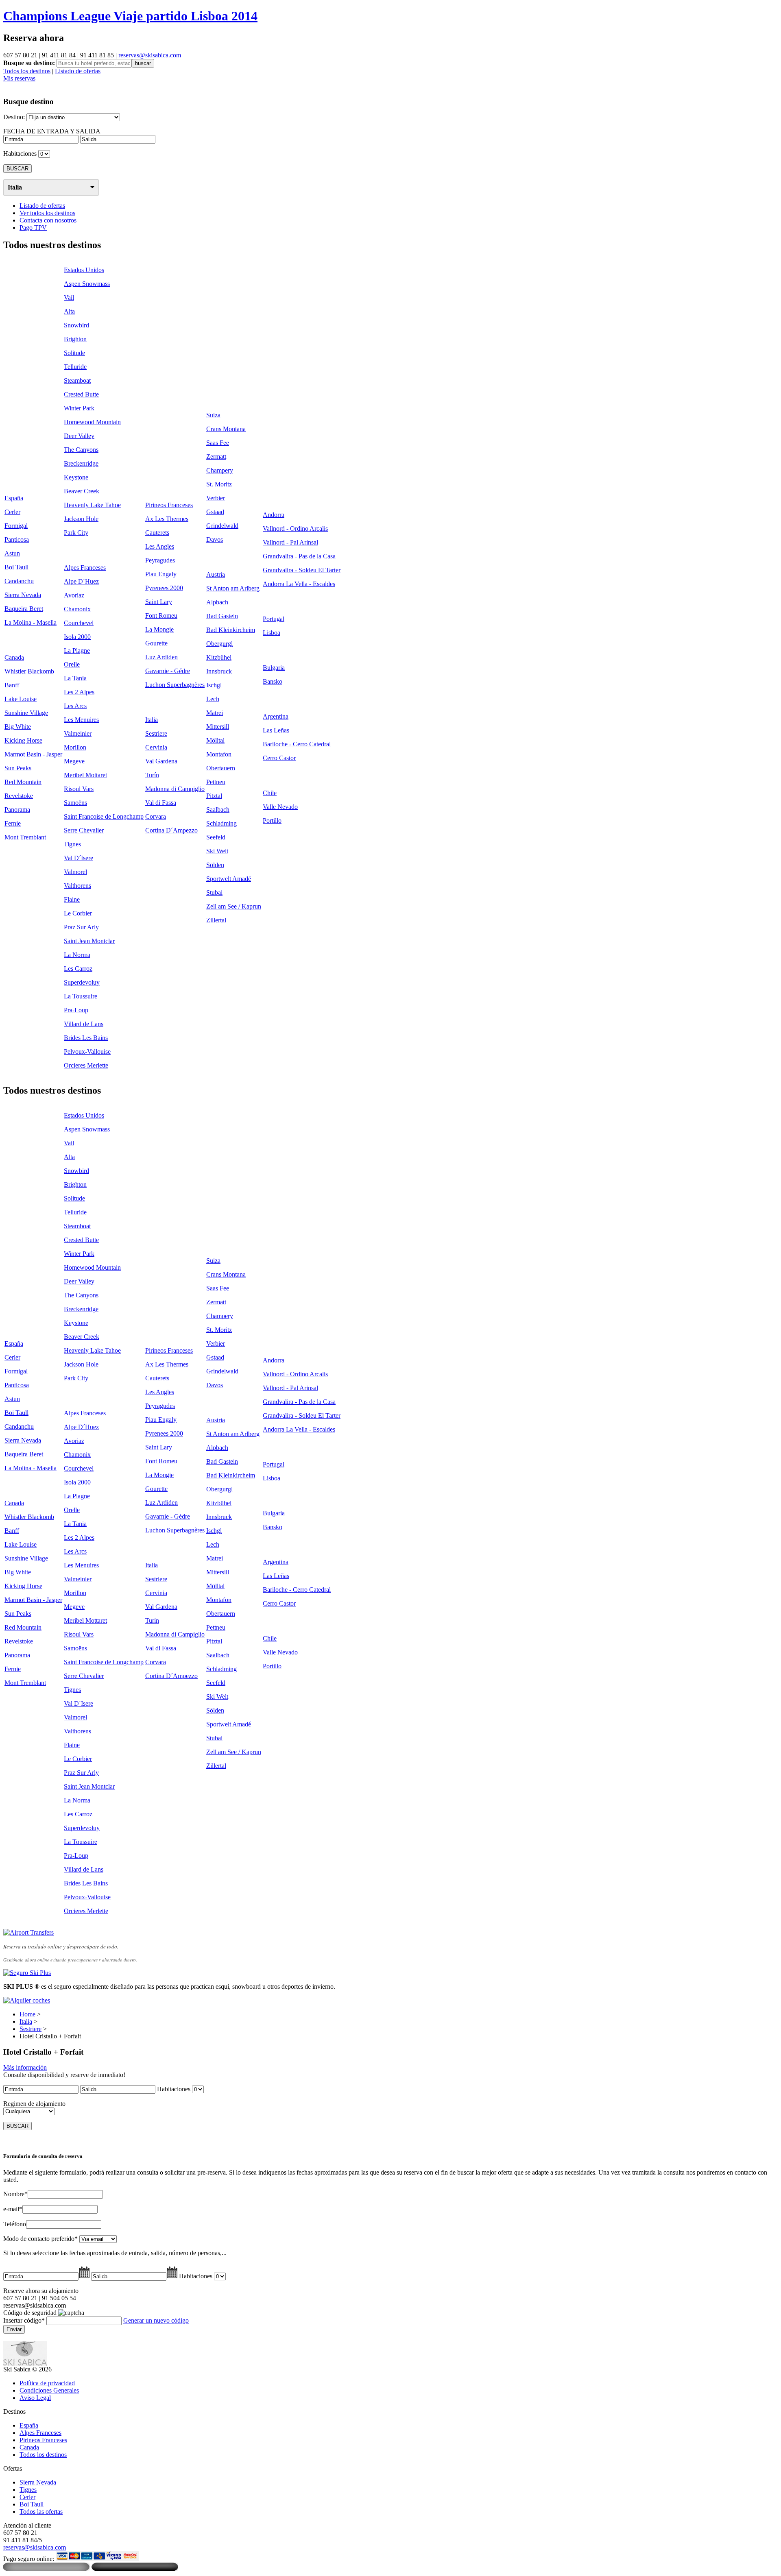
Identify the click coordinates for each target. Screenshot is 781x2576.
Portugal (274, 619)
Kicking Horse (23, 740)
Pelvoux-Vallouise (87, 1052)
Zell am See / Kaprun (234, 906)
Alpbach (217, 602)
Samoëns (75, 803)
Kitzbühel (219, 657)
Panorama (17, 810)
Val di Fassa (161, 803)
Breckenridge (81, 463)
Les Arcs (75, 706)
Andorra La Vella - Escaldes (299, 584)
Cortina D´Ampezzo (171, 830)
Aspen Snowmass (87, 284)
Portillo (272, 821)
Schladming (221, 823)
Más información (25, 2067)
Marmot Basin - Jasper (33, 754)
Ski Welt (217, 851)
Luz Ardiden (161, 657)
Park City (76, 533)
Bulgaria (274, 668)
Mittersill (218, 727)
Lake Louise (21, 699)
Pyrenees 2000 (164, 588)
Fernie (13, 823)
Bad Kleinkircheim (231, 630)
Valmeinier (78, 733)
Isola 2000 (77, 637)
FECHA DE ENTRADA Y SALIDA (52, 131)
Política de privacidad (47, 2383)
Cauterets (157, 533)
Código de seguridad (30, 2313)
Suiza (213, 415)
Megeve (74, 761)
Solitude (74, 353)
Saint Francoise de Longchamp (104, 816)
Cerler (12, 512)
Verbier (216, 498)
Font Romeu (161, 616)
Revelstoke (19, 796)
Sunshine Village (26, 713)
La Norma (77, 955)
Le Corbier (78, 913)
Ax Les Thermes (167, 519)
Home (27, 2014)
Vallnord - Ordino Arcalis (295, 528)
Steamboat (77, 380)
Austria (216, 574)
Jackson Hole (81, 519)
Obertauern (221, 768)
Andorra (274, 515)
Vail (69, 297)
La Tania (75, 678)
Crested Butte (81, 394)
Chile (270, 793)
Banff (12, 685)
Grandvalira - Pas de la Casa (299, 556)
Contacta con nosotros (48, 220)
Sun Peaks (18, 768)
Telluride (75, 367)
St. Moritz (219, 484)
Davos (215, 539)
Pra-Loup (76, 1010)
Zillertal (216, 920)
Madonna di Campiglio (175, 789)
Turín (152, 775)
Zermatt (216, 457)
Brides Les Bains (86, 1038)
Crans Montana (226, 429)
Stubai (214, 892)
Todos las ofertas (41, 2512)
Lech (213, 699)
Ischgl (214, 685)
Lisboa (272, 633)
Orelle (72, 664)
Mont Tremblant (25, 837)
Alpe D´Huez (81, 581)
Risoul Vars (79, 789)
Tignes (72, 844)
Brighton (75, 339)
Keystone (76, 477)
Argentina (276, 716)
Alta (69, 311)
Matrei (215, 713)
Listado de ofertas (78, 71)
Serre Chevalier (84, 830)
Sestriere (156, 733)
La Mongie (159, 629)
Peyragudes (160, 560)
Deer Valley (79, 436)
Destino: (14, 117)
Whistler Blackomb (29, 671)
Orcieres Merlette (86, 1065)
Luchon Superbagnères (175, 685)
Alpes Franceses (85, 568)
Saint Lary (159, 602)
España (14, 498)
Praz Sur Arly (81, 927)
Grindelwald (222, 526)
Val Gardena (161, 761)
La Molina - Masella (31, 622)
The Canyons (81, 450)
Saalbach (218, 810)
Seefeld (216, 837)
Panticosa (17, 539)
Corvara (156, 816)
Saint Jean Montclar (89, 941)
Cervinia (156, 747)
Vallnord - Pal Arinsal (290, 542)
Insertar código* (24, 2320)
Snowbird (76, 325)
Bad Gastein (222, 616)
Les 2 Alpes (79, 692)
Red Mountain (23, 782)
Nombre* (15, 2194)
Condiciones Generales (49, 2390)
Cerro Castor (279, 758)
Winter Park (79, 408)
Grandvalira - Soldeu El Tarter (302, 570)
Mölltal (215, 740)
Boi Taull (16, 567)
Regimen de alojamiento (34, 2104)
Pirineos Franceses (169, 505)
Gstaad (215, 512)
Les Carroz (78, 969)
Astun (12, 553)
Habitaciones (20, 154)
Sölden (215, 865)
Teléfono (15, 2224)
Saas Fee (218, 443)
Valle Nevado (280, 807)
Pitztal (214, 796)
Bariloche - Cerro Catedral (297, 744)
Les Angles (160, 546)
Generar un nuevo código (156, 2320)
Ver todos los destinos (47, 213)
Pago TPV (33, 228)
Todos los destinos (27, 71)
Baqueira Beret (24, 609)
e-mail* (13, 2209)
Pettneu (216, 782)
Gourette (156, 643)
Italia (15, 187)
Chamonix (77, 609)
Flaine (72, 899)
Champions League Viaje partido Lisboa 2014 (130, 16)
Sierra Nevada (23, 595)
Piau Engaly (161, 574)
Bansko (273, 681)
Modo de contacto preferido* (40, 2239)
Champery (220, 470)
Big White (18, 727)
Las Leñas (276, 730)
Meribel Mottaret (85, 775)
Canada (14, 657)
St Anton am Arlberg (233, 588)
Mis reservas (19, 78)
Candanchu (19, 581)
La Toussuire (81, 996)
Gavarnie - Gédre (168, 671)
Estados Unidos (84, 270)
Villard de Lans (84, 1024)
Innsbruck (219, 671)
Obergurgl (219, 644)
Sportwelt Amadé (229, 879)
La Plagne (77, 651)
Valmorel (75, 872)
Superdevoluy (82, 982)
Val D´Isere (79, 858)
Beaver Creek (82, 491)
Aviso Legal (35, 2398)
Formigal (16, 526)
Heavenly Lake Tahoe (92, 505)
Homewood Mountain (92, 422)
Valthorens (77, 886)
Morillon (75, 747)
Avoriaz (74, 595)
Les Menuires (81, 720)
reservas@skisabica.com (150, 55)
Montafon (219, 754)
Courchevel (79, 623)
